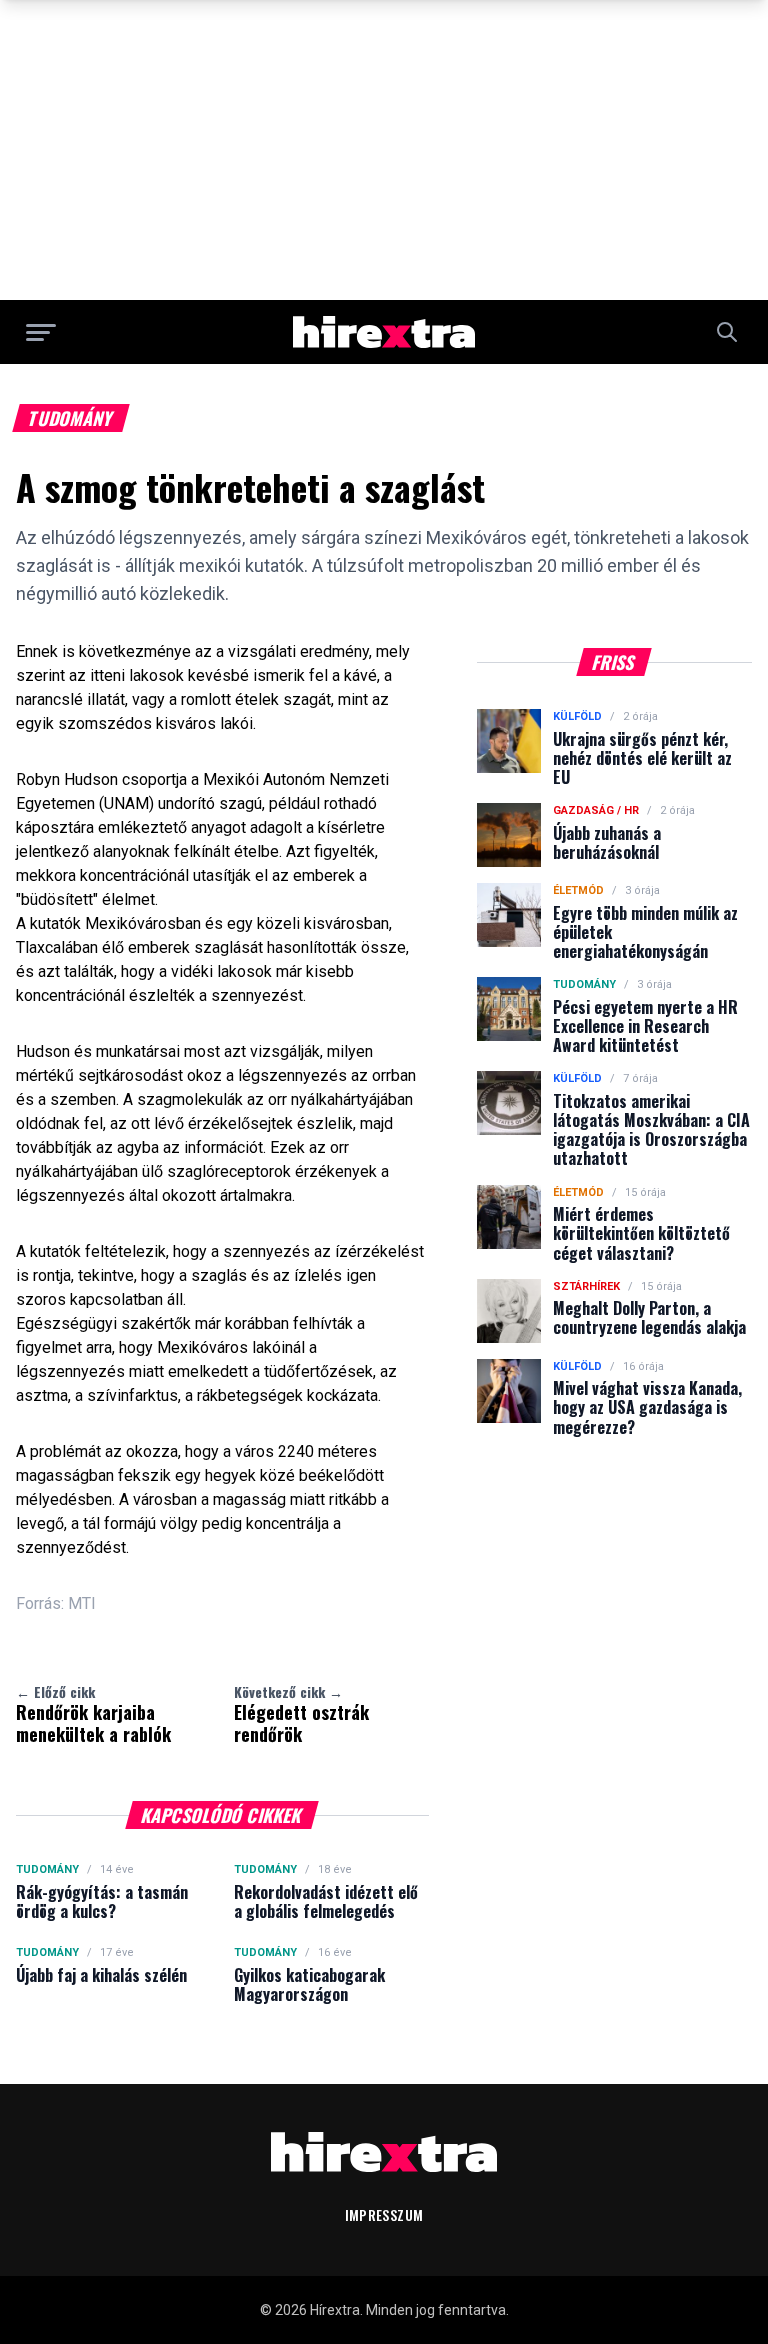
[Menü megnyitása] (41, 332)
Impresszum (384, 2214)
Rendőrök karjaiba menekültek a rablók (93, 1714)
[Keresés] (727, 332)
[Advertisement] (384, 150)
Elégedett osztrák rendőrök (301, 1714)
